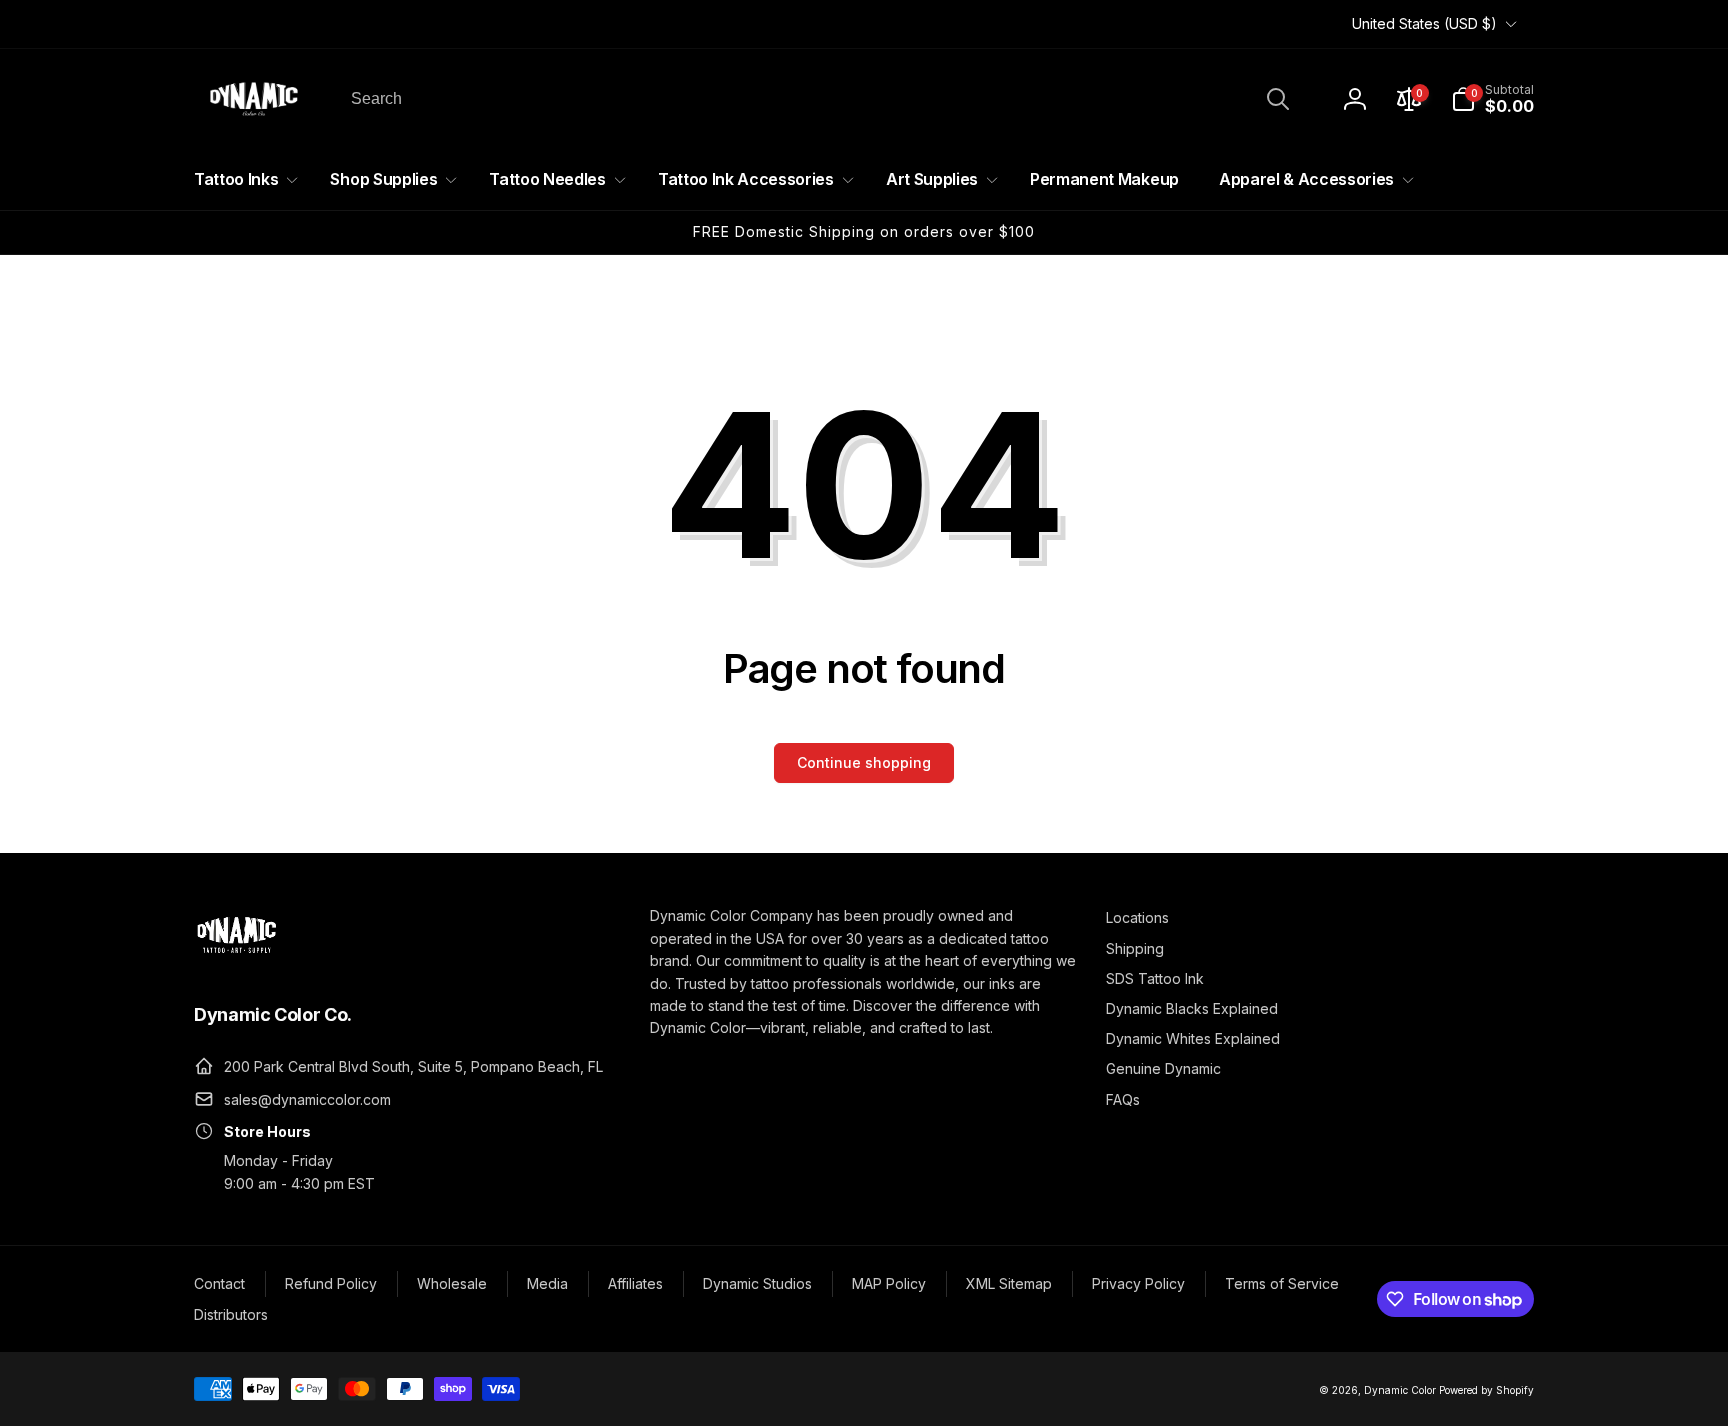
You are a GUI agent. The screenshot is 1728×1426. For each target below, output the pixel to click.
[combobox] (818, 99)
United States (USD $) (1424, 23)
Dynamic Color (1400, 1390)
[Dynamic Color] (236, 959)
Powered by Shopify (1486, 1390)
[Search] (1278, 99)
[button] (1492, 99)
